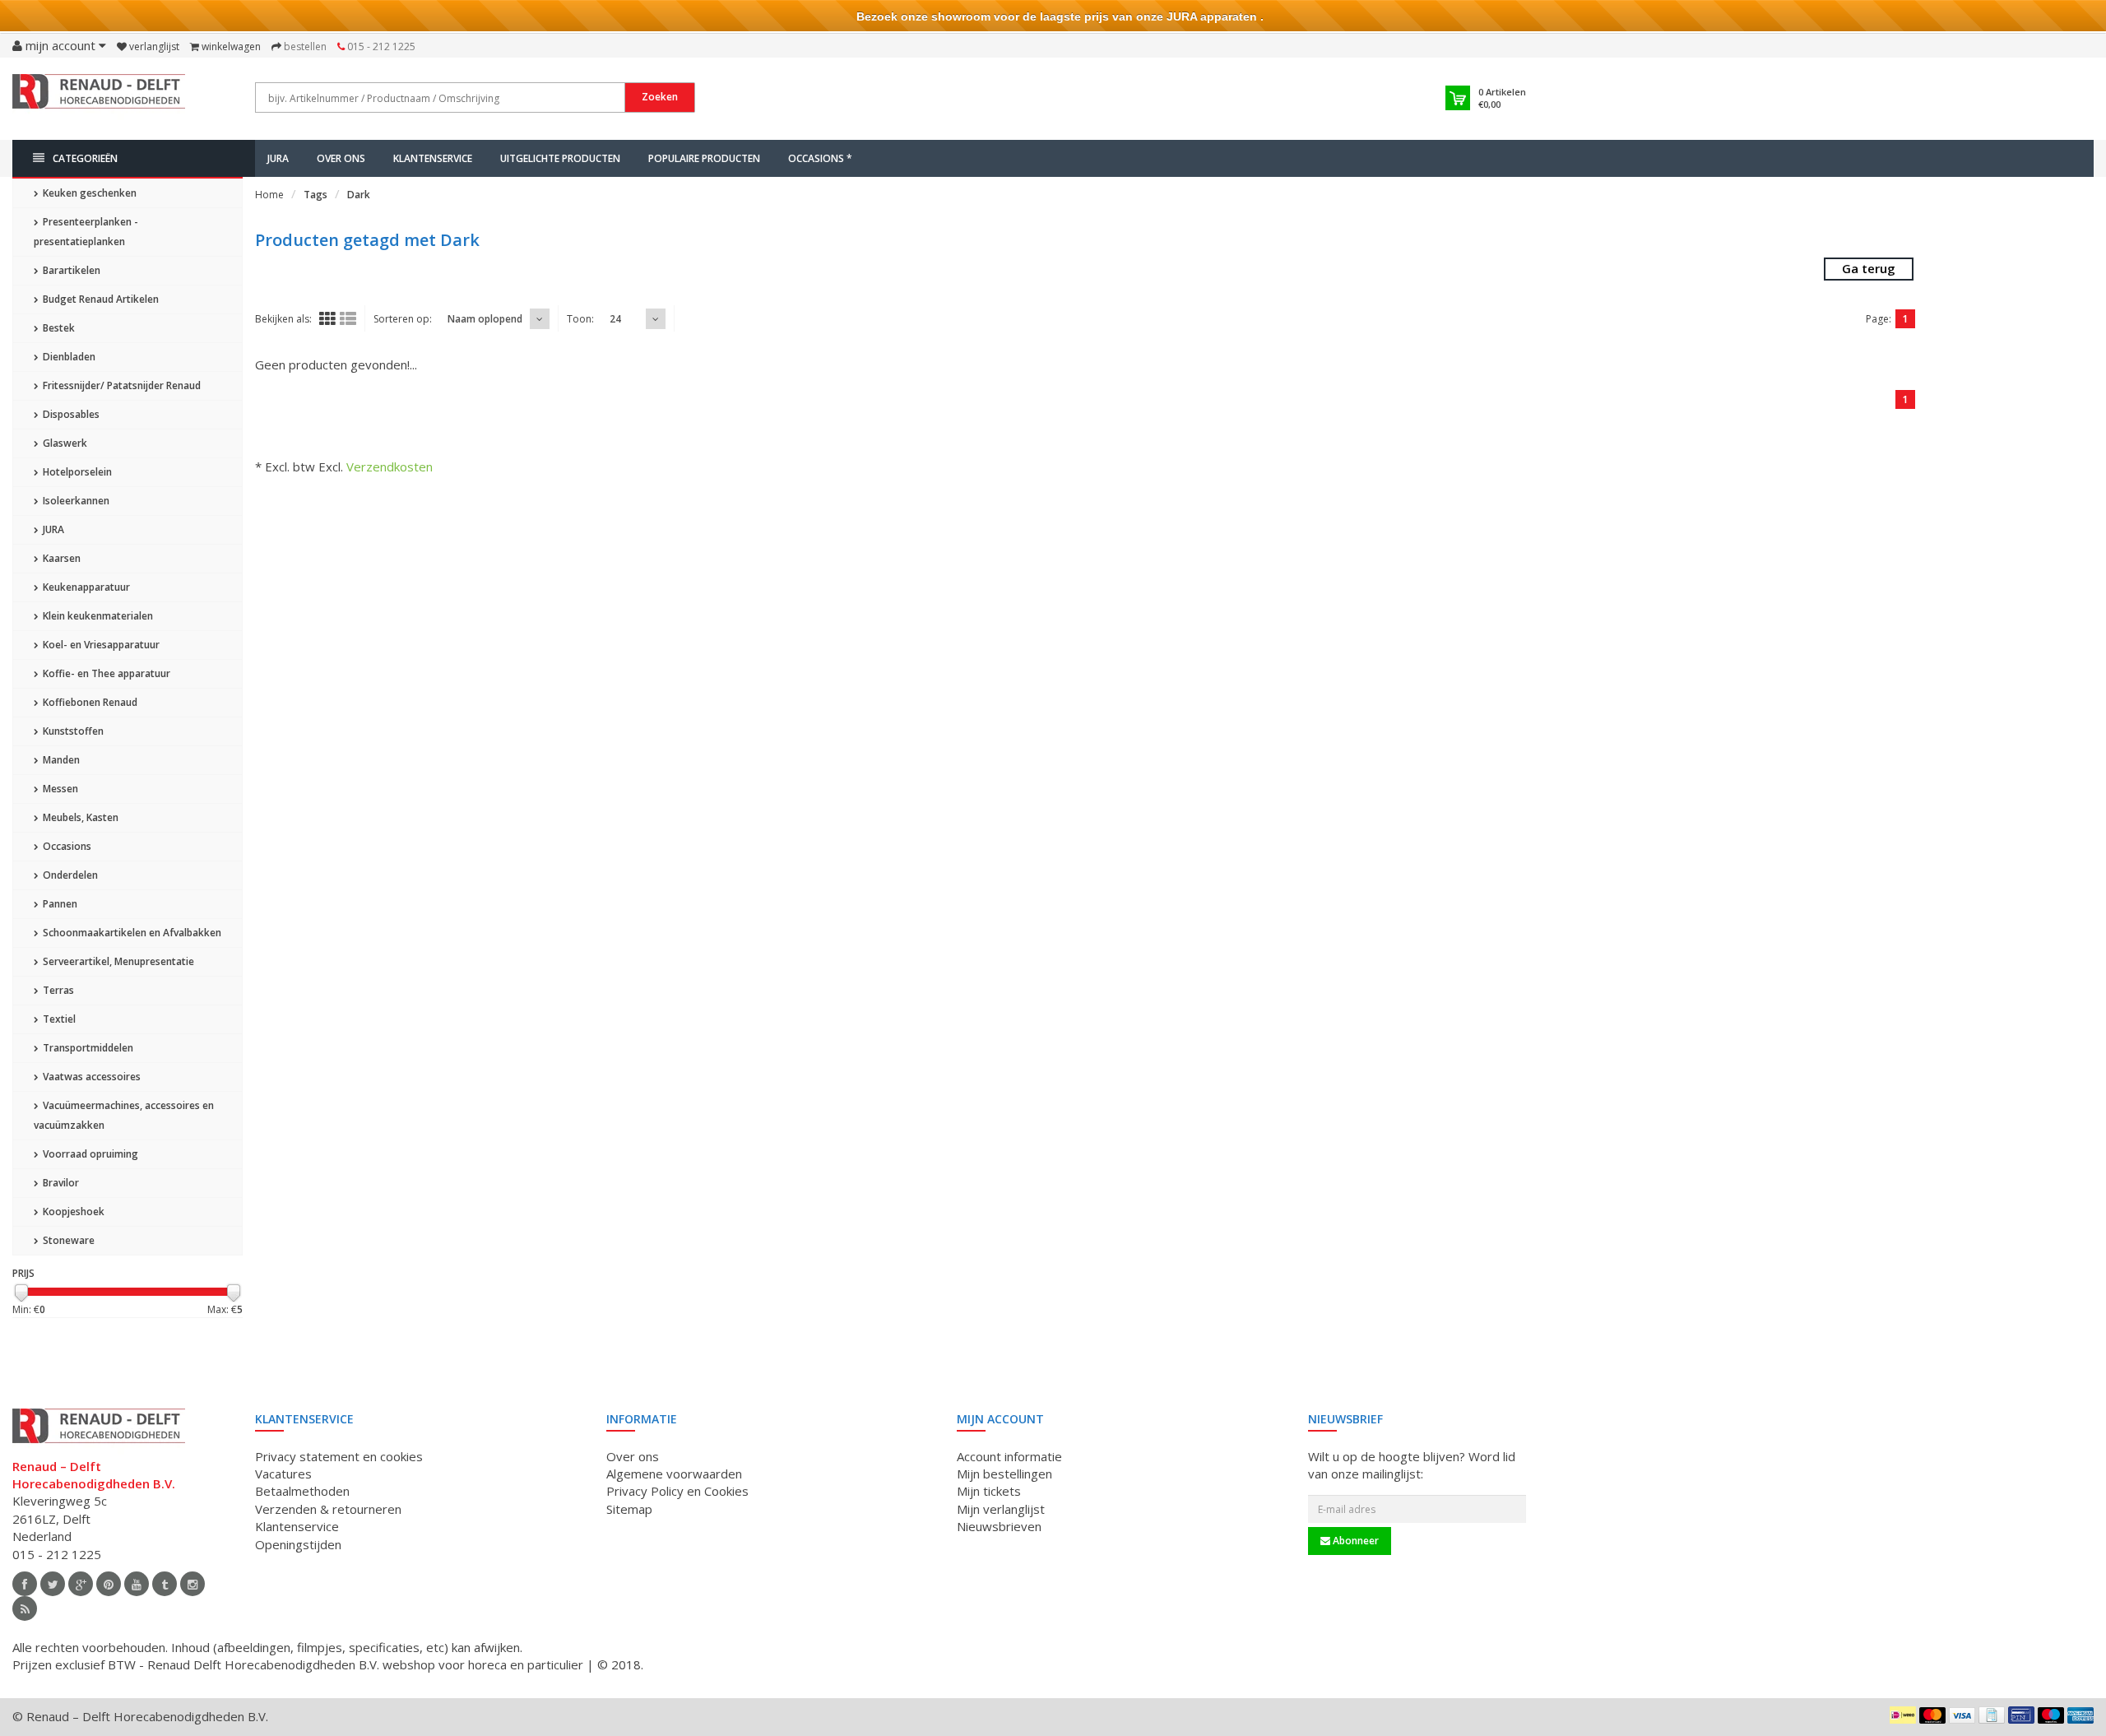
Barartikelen (70, 270)
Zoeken (660, 97)
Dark (359, 195)
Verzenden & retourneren (328, 1509)
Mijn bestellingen (1004, 1474)
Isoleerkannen (75, 501)
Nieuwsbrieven (999, 1526)
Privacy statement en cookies (339, 1456)
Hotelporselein (76, 472)
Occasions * (820, 158)
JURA (278, 158)
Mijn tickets (989, 1491)
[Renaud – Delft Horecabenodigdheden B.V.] (99, 97)
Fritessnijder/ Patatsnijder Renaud (121, 385)
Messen (59, 789)
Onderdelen (69, 875)
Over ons (341, 158)
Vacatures (283, 1474)
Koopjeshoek (72, 1211)
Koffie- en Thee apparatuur (105, 673)
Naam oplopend (485, 319)
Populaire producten (704, 158)
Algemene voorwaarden (674, 1474)
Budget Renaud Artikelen (100, 299)
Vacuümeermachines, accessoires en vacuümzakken (124, 1115)
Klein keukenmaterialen (97, 616)
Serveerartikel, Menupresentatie (117, 961)
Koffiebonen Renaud (89, 702)
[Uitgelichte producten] (25, 1608)
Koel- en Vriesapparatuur (100, 645)
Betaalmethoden (302, 1491)
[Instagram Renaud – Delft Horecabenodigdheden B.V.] (193, 1584)
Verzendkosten (390, 466)
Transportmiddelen (87, 1048)
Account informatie (1009, 1456)
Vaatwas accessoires (90, 1077)
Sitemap (629, 1509)
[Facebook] (25, 1584)
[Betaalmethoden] (1903, 1715)
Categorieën (85, 158)
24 (615, 319)
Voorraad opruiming (89, 1154)
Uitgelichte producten (560, 158)
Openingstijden (298, 1544)
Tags (315, 195)
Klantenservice (433, 158)
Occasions (66, 846)
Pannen (59, 904)
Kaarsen (60, 558)
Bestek (58, 328)
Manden (60, 760)
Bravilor (60, 1183)
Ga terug (1869, 268)
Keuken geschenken (88, 193)
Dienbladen (68, 357)
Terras (57, 990)
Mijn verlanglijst (1001, 1509)
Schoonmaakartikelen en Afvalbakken (131, 933)
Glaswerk (64, 443)
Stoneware (67, 1240)
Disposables (70, 414)
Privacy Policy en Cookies (677, 1491)
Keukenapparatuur (85, 587)
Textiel (58, 1019)
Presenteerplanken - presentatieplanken (86, 232)
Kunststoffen (72, 731)
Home (269, 195)
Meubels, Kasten (79, 817)
